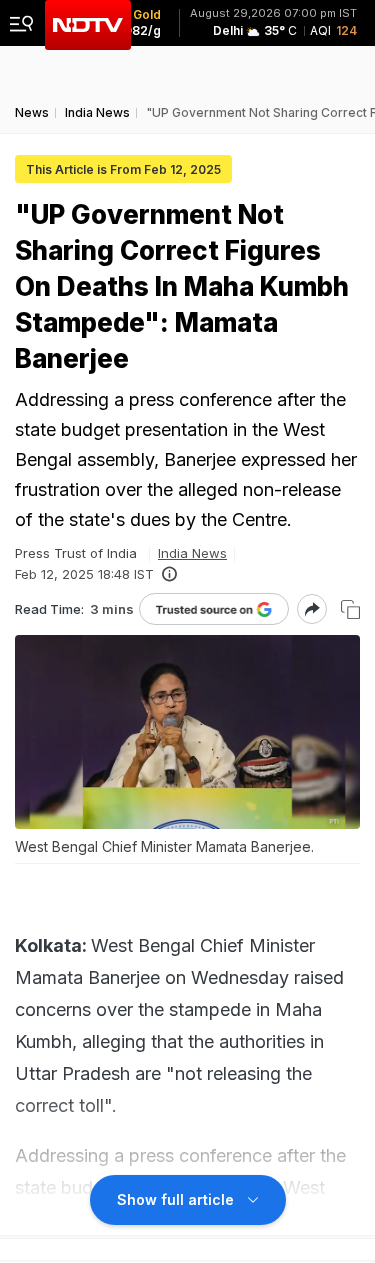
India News (192, 553)
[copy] (350, 609)
